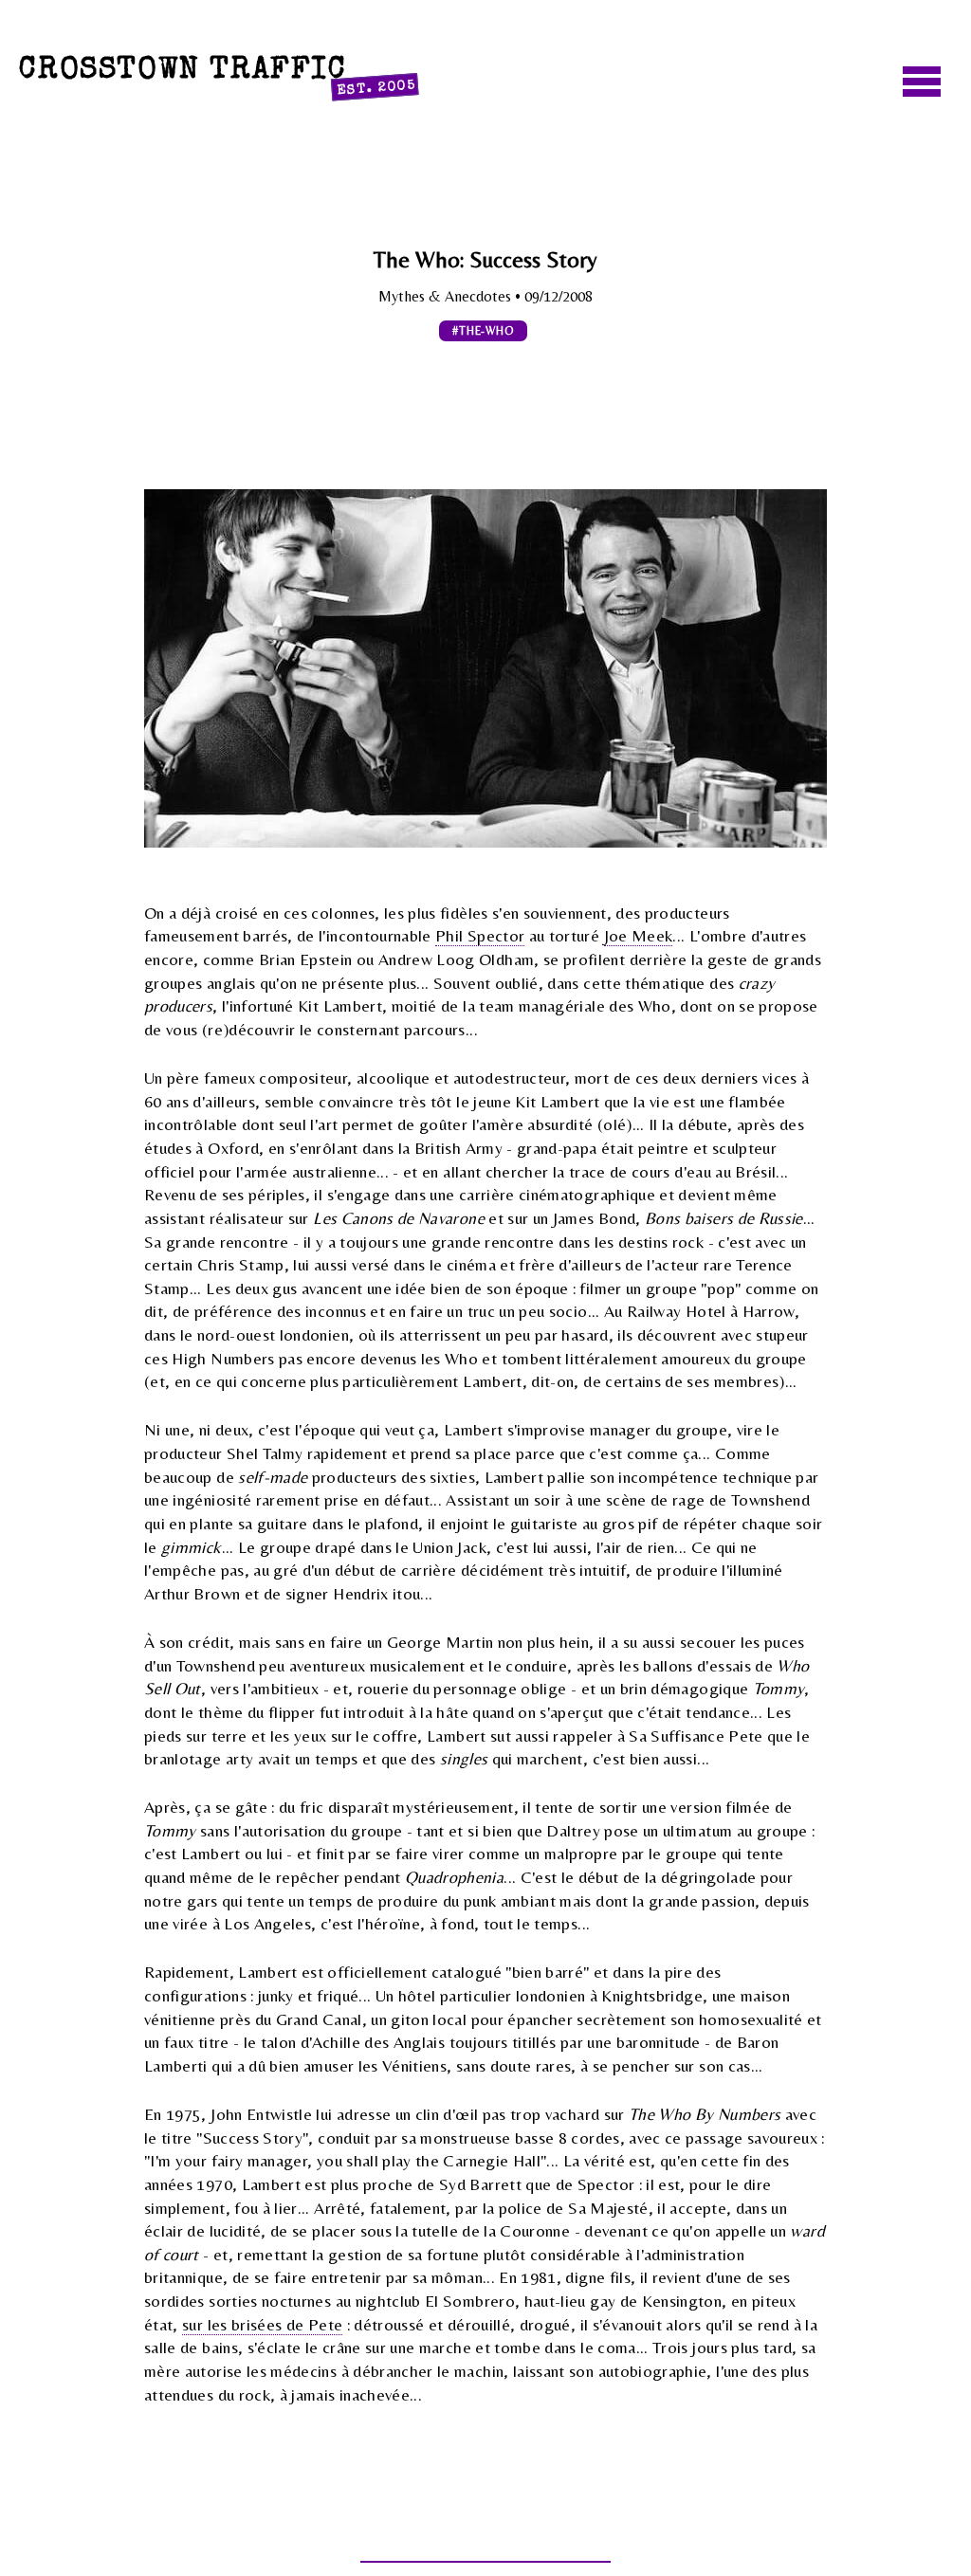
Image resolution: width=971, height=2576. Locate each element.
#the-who (483, 331)
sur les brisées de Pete (262, 2325)
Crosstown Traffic (218, 75)
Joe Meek (639, 936)
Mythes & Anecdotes (447, 296)
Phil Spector (480, 936)
